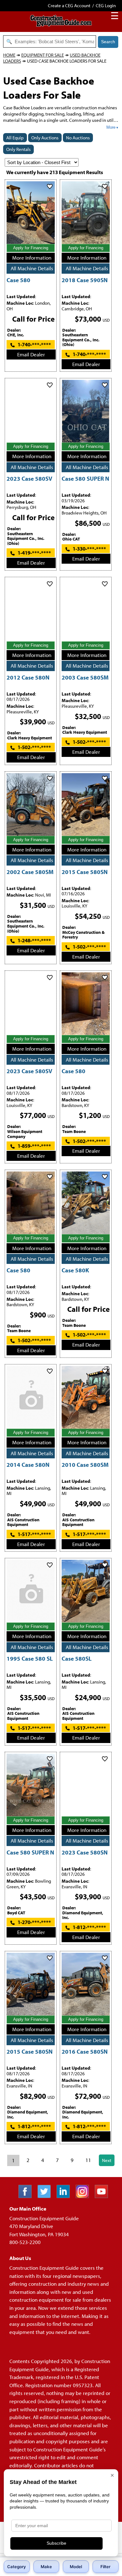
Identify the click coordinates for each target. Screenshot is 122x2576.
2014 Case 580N (28, 1464)
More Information (32, 258)
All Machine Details (32, 268)
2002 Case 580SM (30, 872)
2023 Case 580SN (85, 1852)
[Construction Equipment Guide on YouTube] (104, 2196)
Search (108, 42)
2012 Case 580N (28, 677)
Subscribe (56, 2543)
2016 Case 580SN (85, 2051)
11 (88, 2160)
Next (107, 2160)
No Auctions (78, 138)
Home (9, 55)
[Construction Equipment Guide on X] (46, 2196)
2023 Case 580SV (29, 478)
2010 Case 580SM (85, 1464)
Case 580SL (77, 1658)
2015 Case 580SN (85, 872)
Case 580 (18, 280)
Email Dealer (31, 354)
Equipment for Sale (43, 55)
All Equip (15, 138)
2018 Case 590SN (85, 280)
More (111, 127)
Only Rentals (18, 149)
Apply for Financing (31, 248)
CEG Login (106, 5)
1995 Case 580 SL (30, 1658)
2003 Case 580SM (85, 677)
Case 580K (75, 1270)
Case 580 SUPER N (85, 478)
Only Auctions (45, 138)
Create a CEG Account (69, 5)
